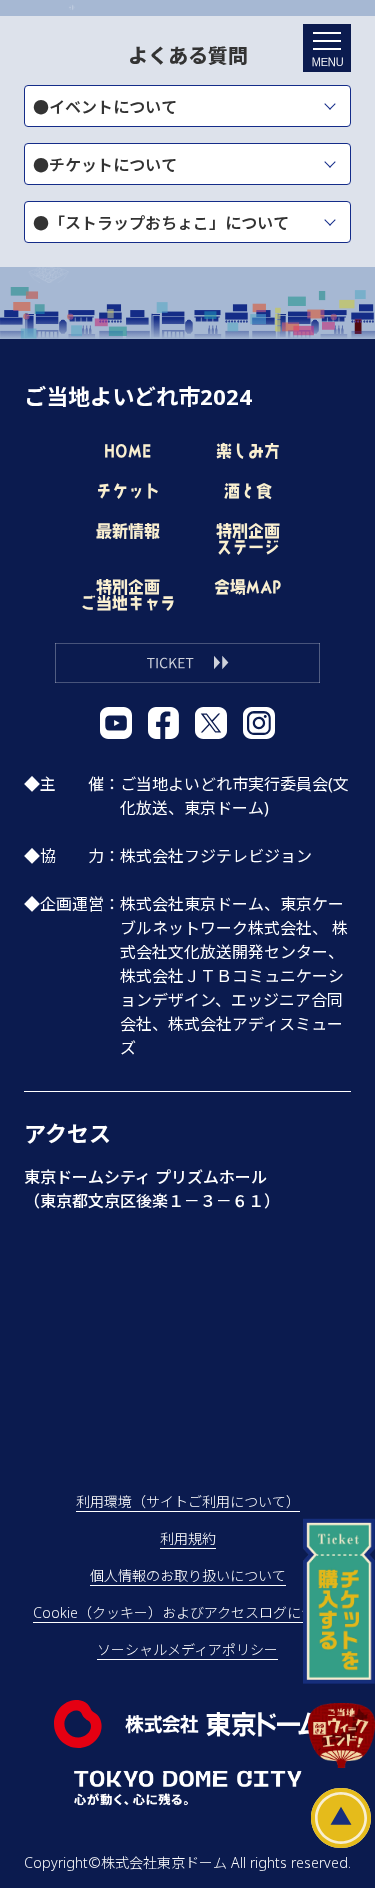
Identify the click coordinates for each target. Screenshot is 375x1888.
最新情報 (128, 531)
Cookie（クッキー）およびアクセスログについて (188, 1612)
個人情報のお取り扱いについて (188, 1575)
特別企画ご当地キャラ (128, 595)
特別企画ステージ (248, 539)
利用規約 (188, 1538)
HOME (127, 451)
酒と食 (248, 491)
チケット (128, 491)
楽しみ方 (248, 451)
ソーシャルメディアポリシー (187, 1649)
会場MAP (248, 587)
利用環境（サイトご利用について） (188, 1501)
